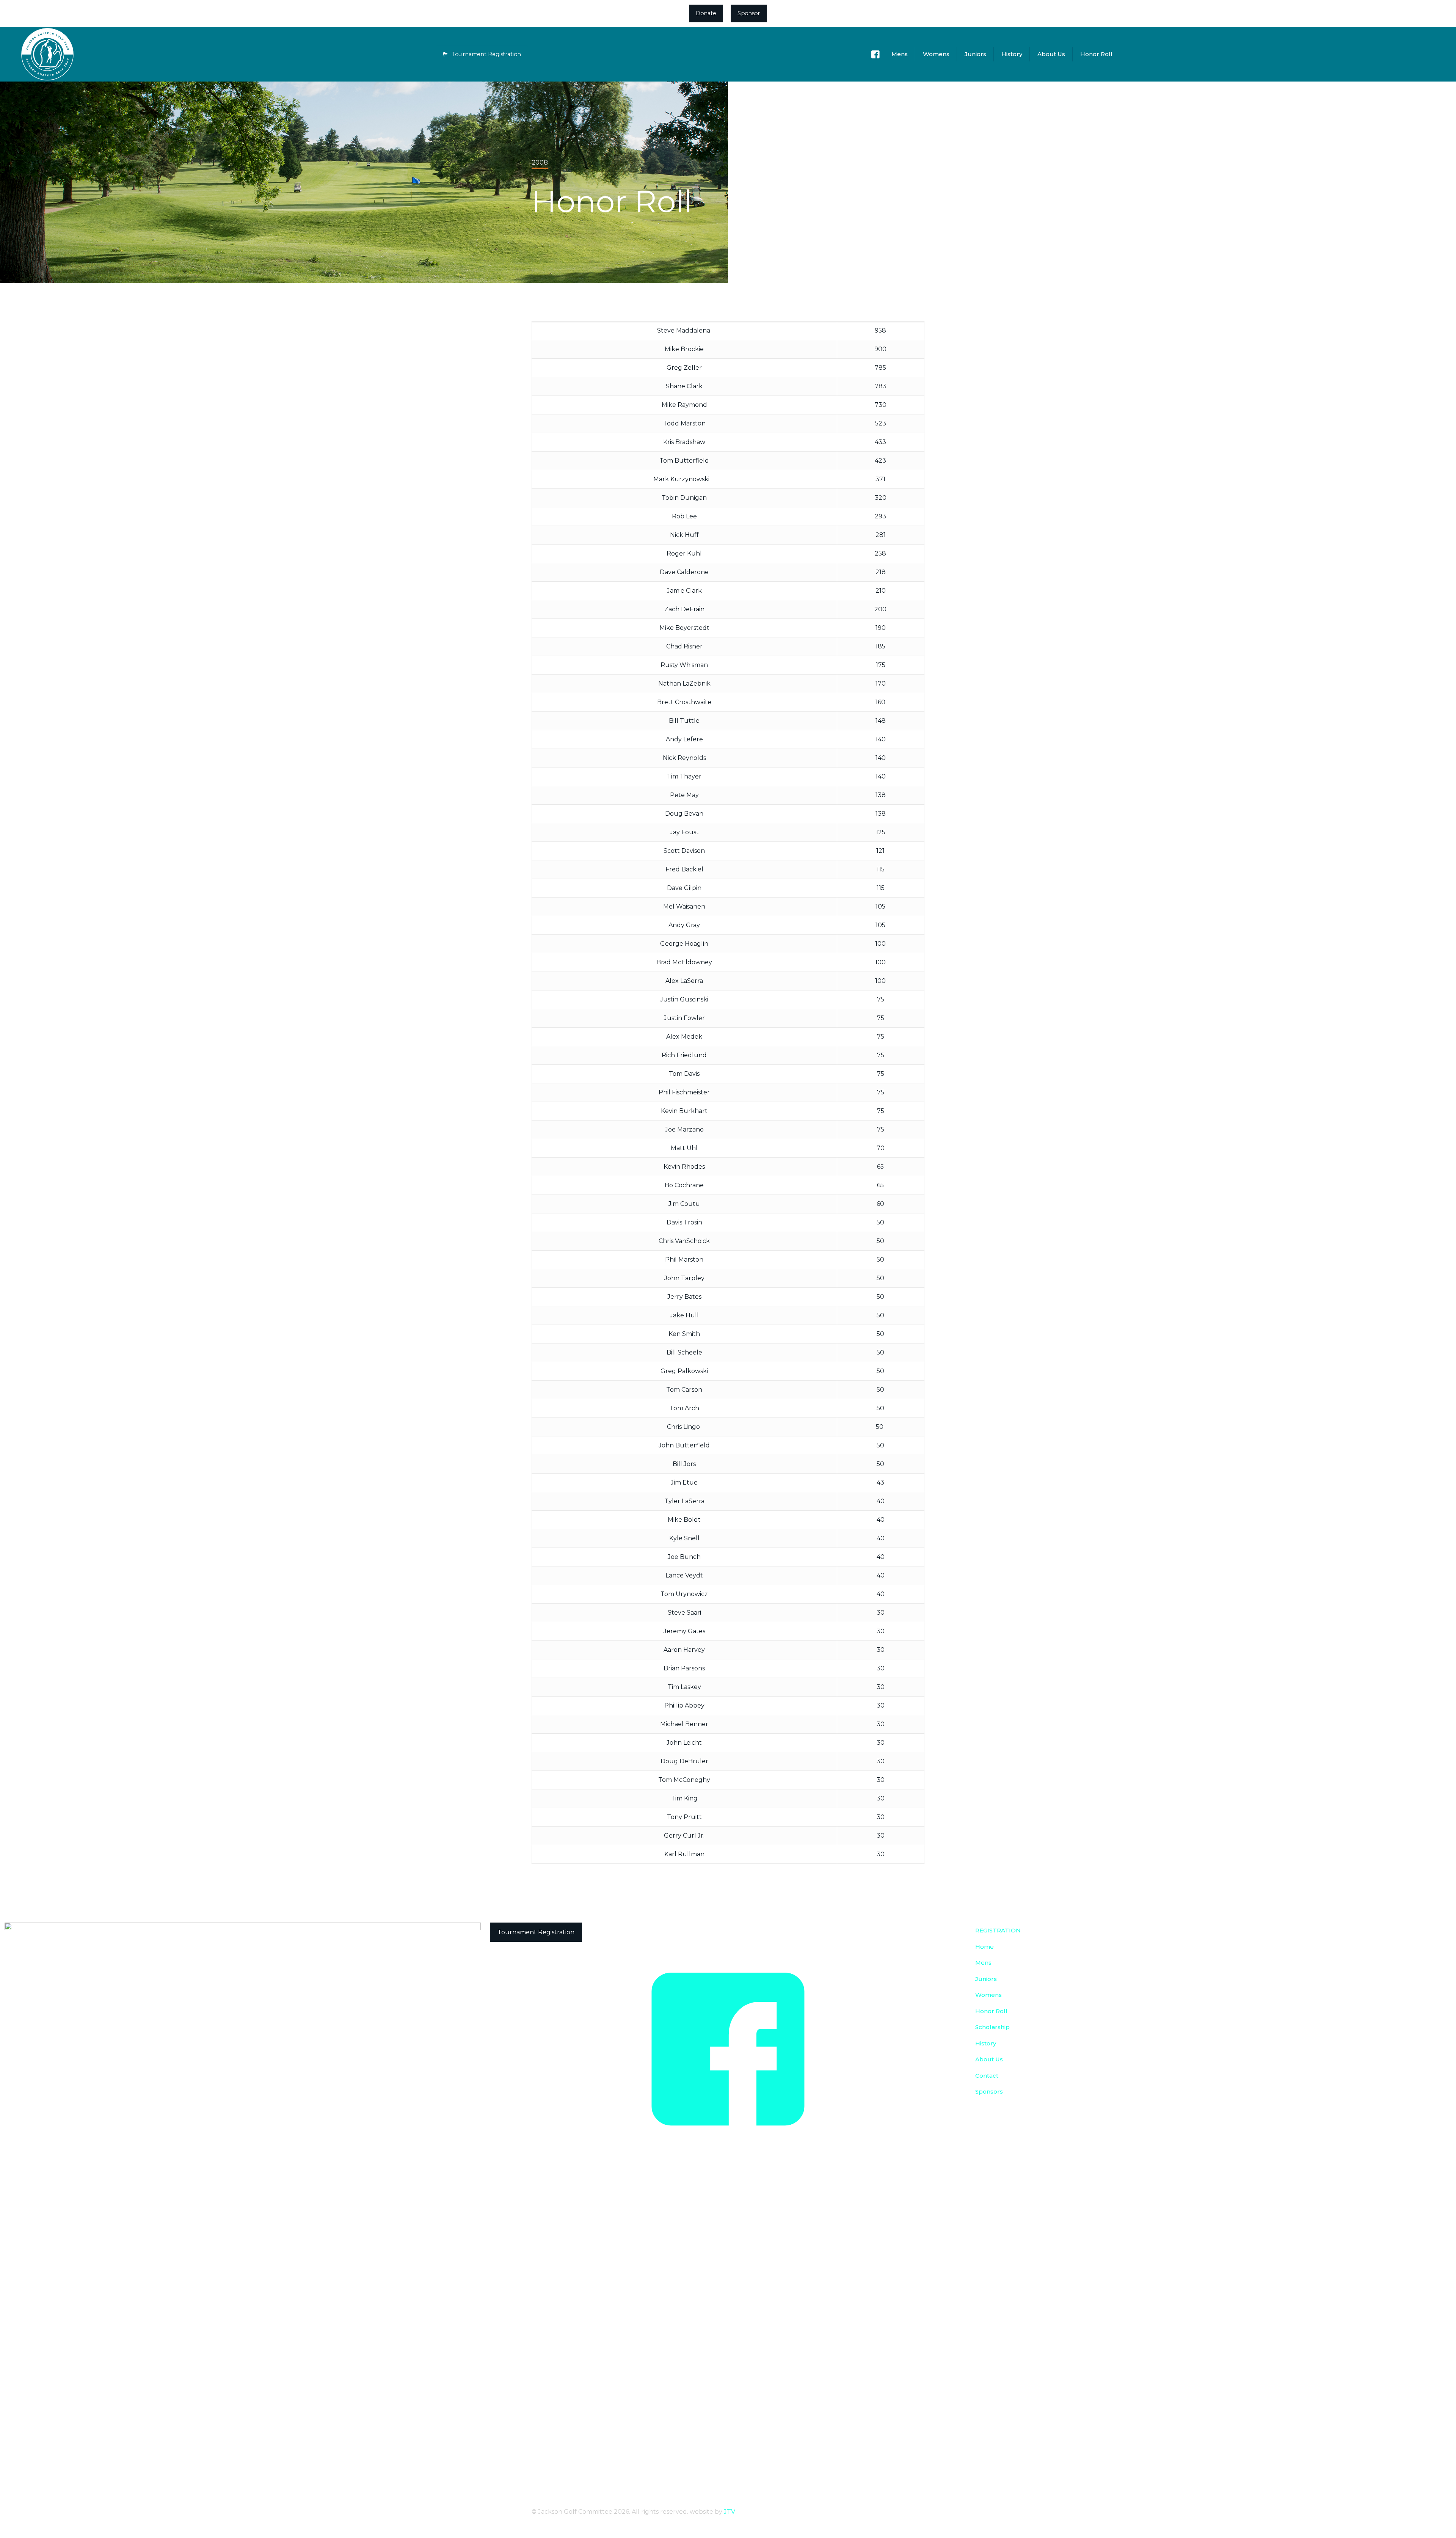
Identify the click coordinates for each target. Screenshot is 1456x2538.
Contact (987, 2076)
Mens (983, 1963)
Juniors (986, 1979)
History (986, 2043)
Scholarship (992, 2027)
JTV (730, 2512)
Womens (988, 1995)
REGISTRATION (998, 1930)
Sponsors (989, 2091)
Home (985, 1947)
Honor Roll (991, 2011)
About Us (989, 2059)
